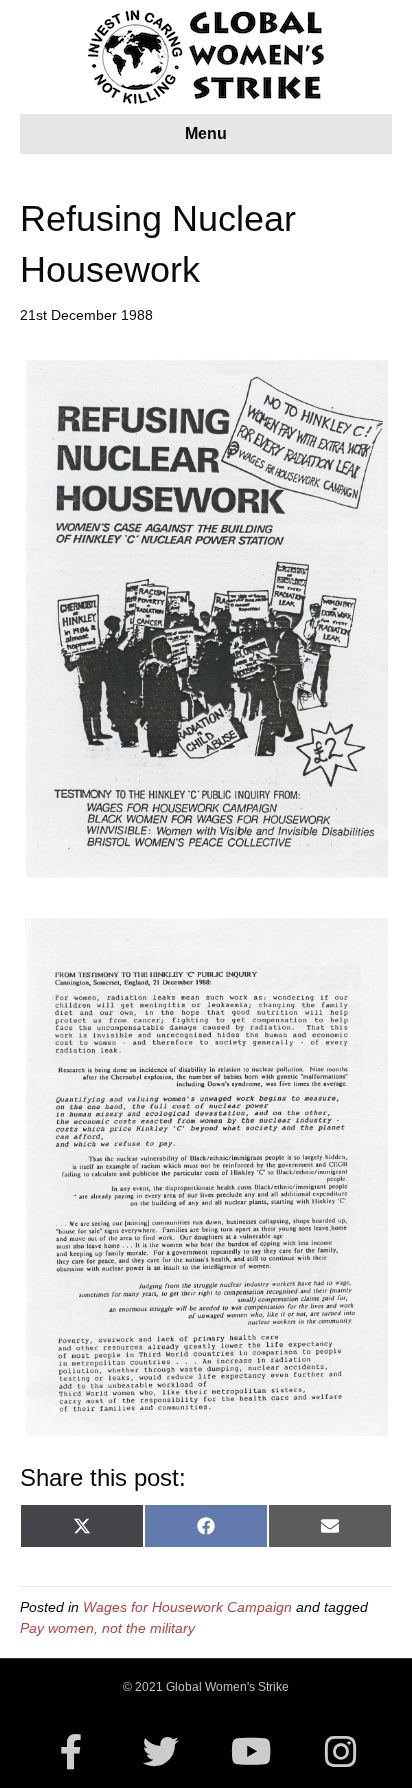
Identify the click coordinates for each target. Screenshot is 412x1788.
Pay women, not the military (107, 1628)
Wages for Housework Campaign (187, 1607)
